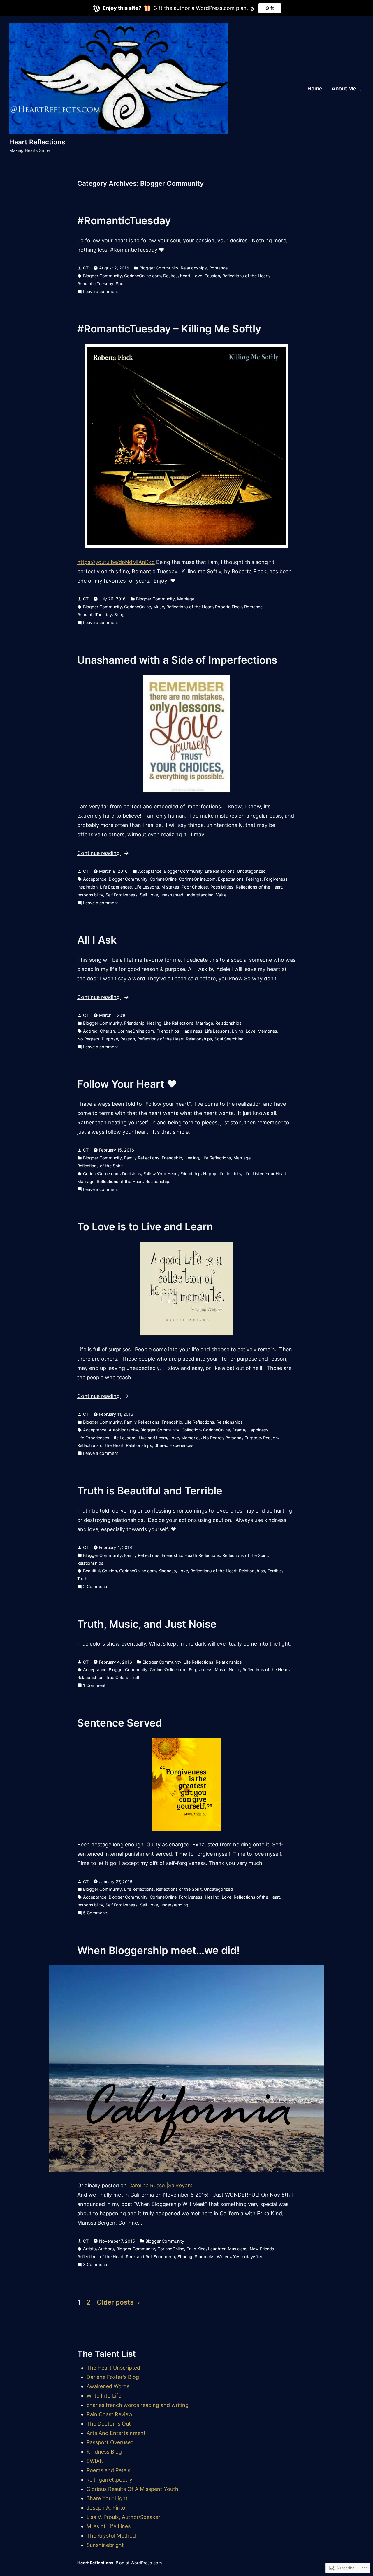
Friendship (134, 1023)
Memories (267, 1031)
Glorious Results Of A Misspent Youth (132, 2489)
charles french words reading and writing (138, 2405)
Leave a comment (101, 292)
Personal (234, 1438)
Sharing (185, 2257)
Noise (234, 1670)
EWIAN (95, 2461)
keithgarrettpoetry (109, 2480)
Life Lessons (147, 887)
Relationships (194, 268)
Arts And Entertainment (116, 2433)
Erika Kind (196, 2249)
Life (247, 1174)
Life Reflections (220, 871)
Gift (270, 8)
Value (221, 895)
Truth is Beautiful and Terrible (150, 1491)
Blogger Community (159, 268)
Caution (109, 1571)
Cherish (108, 1031)
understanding (200, 895)
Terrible (275, 1571)
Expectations (231, 879)
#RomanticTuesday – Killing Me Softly (170, 329)
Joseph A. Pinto (106, 2508)
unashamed (172, 895)
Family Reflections (142, 1158)
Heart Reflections (37, 142)
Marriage (186, 599)
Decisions (132, 1174)
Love (197, 276)
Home (315, 89)
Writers (224, 2257)
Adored (90, 1031)
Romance (218, 268)
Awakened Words (108, 2386)
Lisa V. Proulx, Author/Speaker (123, 2517)
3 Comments (96, 2265)
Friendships (168, 1031)
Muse (159, 607)
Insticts (234, 1174)
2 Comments (96, 1587)
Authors (106, 2249)
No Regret (213, 1438)
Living (238, 1031)
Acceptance (150, 871)
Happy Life (214, 1174)
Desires (170, 276)
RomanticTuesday (95, 615)
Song (119, 615)
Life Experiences (116, 887)
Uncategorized (251, 871)
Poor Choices (195, 887)
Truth (82, 1579)
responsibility (90, 895)
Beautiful (91, 1571)
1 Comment (94, 1686)
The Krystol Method (111, 2536)
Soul (120, 284)
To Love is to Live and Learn (145, 1226)
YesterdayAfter (248, 2257)
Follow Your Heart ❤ (127, 1084)
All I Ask (97, 940)
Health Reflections (202, 1555)
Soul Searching (229, 1039)
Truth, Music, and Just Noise (147, 1624)
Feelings (254, 879)
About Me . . (346, 89)
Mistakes (170, 887)
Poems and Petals (108, 2470)
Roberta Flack (228, 607)
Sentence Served (120, 1723)
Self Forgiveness (122, 895)
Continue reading (99, 854)
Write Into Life (104, 2396)
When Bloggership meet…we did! (159, 1950)
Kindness (167, 1571)
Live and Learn (153, 1438)
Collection (191, 1430)
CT (86, 268)
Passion (212, 276)
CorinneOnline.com (142, 276)
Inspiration (87, 887)
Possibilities (222, 887)
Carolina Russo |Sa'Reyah (160, 2185)
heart (185, 276)
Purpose (110, 1039)
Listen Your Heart (270, 1174)
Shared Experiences (174, 1445)
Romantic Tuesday (95, 284)
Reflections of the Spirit (100, 1166)
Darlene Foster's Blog (113, 2377)
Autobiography (123, 1430)
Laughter (217, 2249)
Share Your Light (107, 2498)
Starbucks (205, 2257)
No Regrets (88, 1039)
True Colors (117, 1677)
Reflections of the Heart (246, 276)
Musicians (238, 2249)
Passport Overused (110, 2442)
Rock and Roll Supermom (151, 2257)
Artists (89, 2249)
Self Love (149, 895)
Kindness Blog (104, 2452)
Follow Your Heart (161, 1174)
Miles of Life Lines (109, 2526)
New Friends (262, 2249)
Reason (128, 1039)
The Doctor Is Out (109, 2424)
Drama (239, 1430)
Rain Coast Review (110, 2414)
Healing (154, 1023)
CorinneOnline (138, 607)
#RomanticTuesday (124, 220)
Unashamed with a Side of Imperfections (177, 660)
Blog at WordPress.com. (139, 2563)
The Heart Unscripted (113, 2368)
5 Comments (96, 1913)
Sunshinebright (105, 2545)
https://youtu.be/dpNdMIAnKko (116, 562)
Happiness (192, 1031)
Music (221, 1670)
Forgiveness (276, 879)
